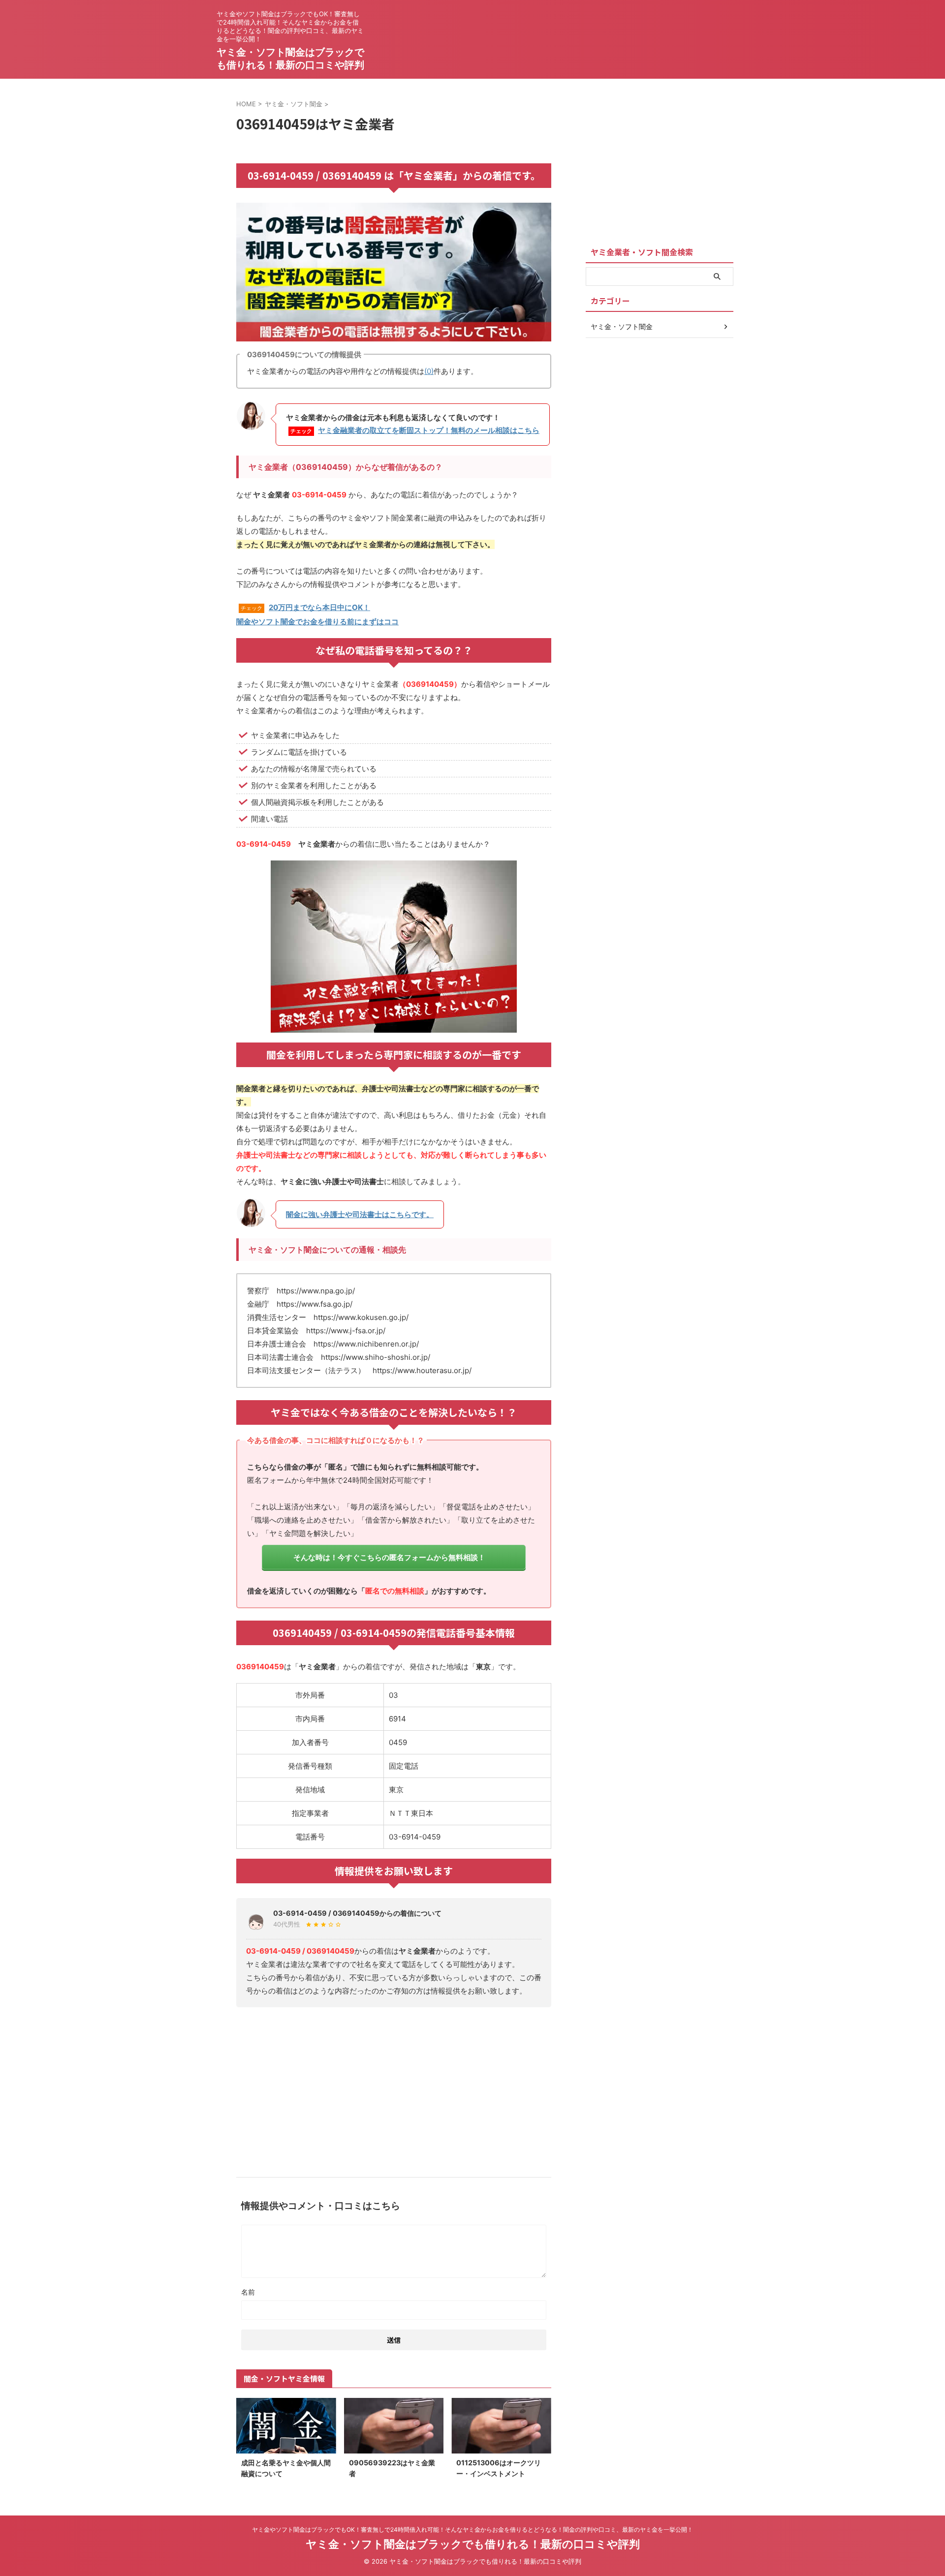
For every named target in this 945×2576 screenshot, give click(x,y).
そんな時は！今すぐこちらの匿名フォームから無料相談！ (389, 1557)
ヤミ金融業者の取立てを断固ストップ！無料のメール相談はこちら (429, 430)
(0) (429, 371)
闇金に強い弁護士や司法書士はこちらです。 (360, 1214)
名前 (248, 2292)
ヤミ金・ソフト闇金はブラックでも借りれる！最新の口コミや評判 (473, 2544)
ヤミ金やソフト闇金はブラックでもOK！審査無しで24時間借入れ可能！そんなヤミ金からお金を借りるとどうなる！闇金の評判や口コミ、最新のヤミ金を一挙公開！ (472, 2530)
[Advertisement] (394, 2088)
